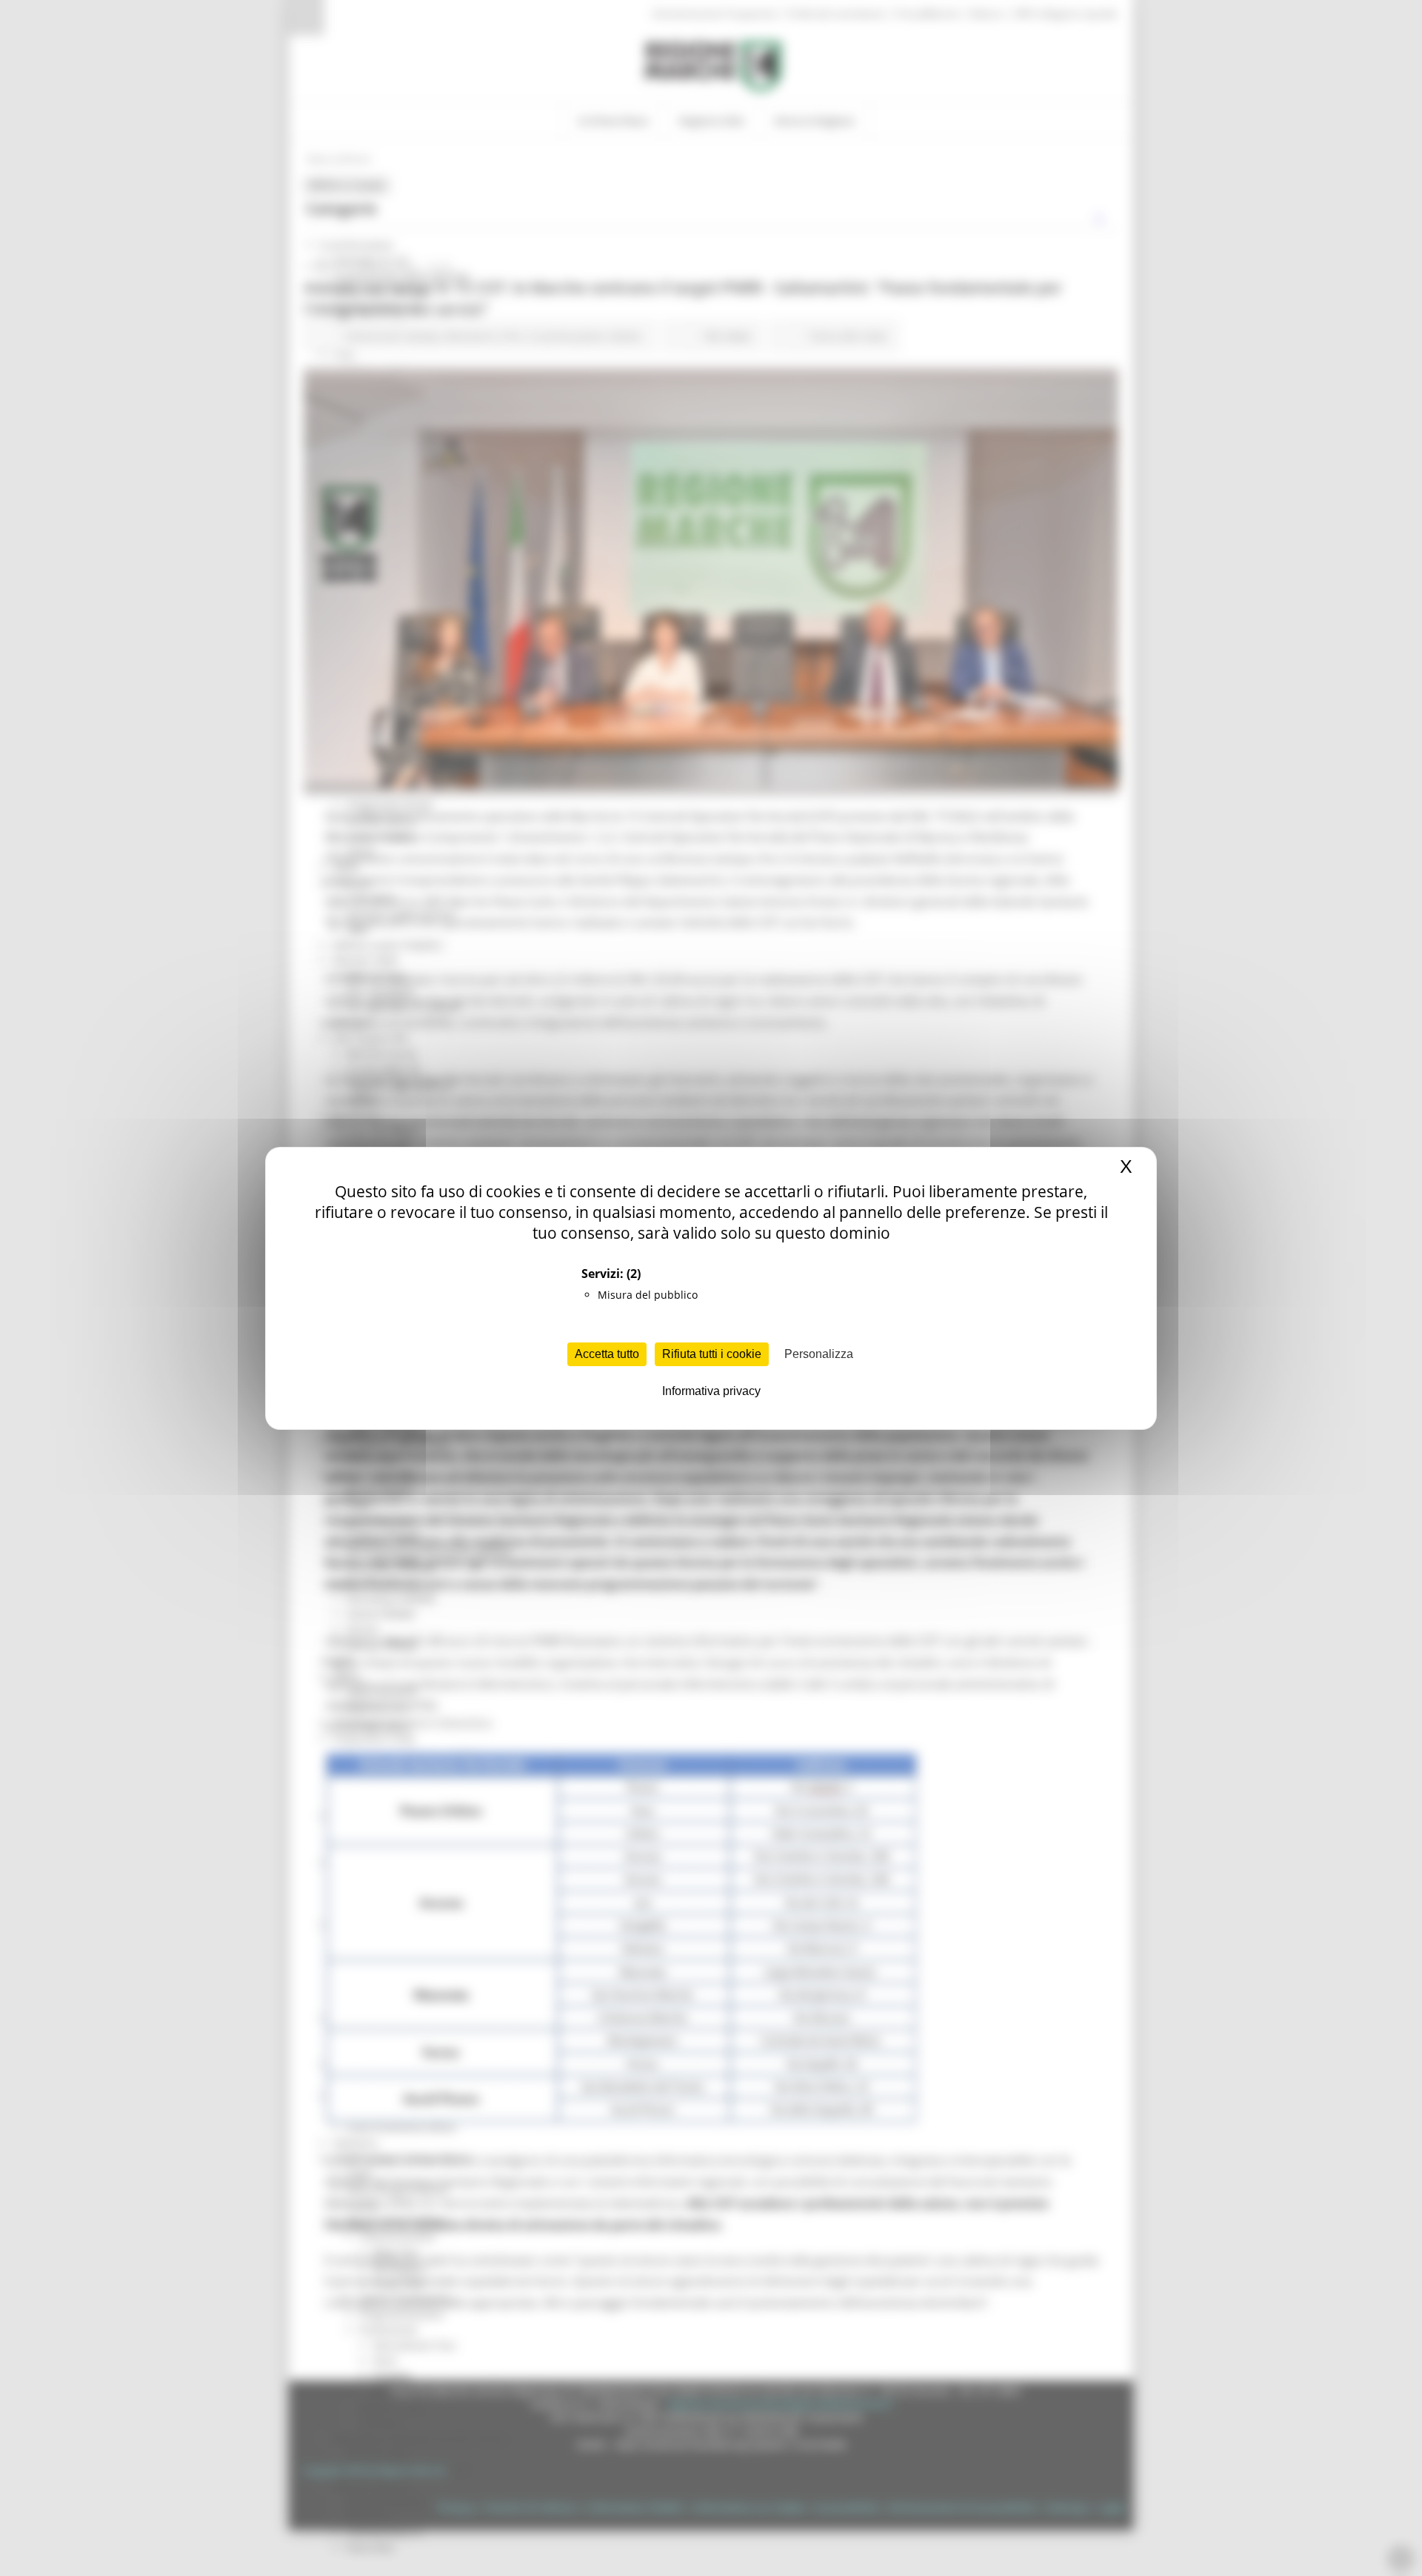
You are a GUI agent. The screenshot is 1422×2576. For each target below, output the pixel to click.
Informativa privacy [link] (711, 1391)
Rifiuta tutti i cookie (712, 1354)
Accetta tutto (607, 1354)
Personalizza (819, 1354)
